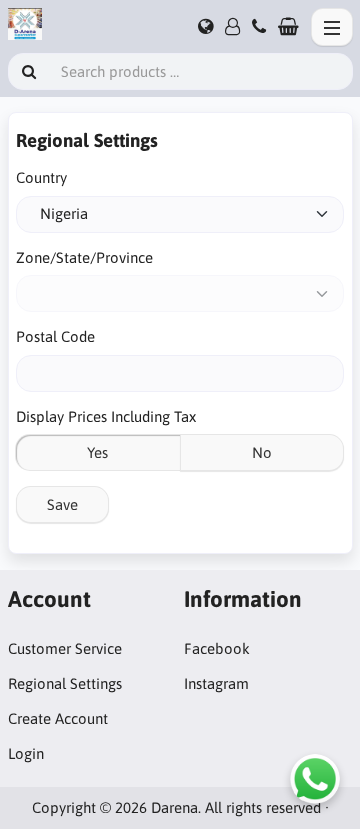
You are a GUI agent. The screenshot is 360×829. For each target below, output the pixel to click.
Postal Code (55, 336)
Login (26, 753)
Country (41, 177)
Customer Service (65, 648)
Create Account (58, 718)
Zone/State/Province (84, 257)
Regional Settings (65, 683)
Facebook (217, 648)
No (262, 452)
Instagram (216, 683)
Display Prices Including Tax (106, 416)
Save (62, 504)
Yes (97, 452)
